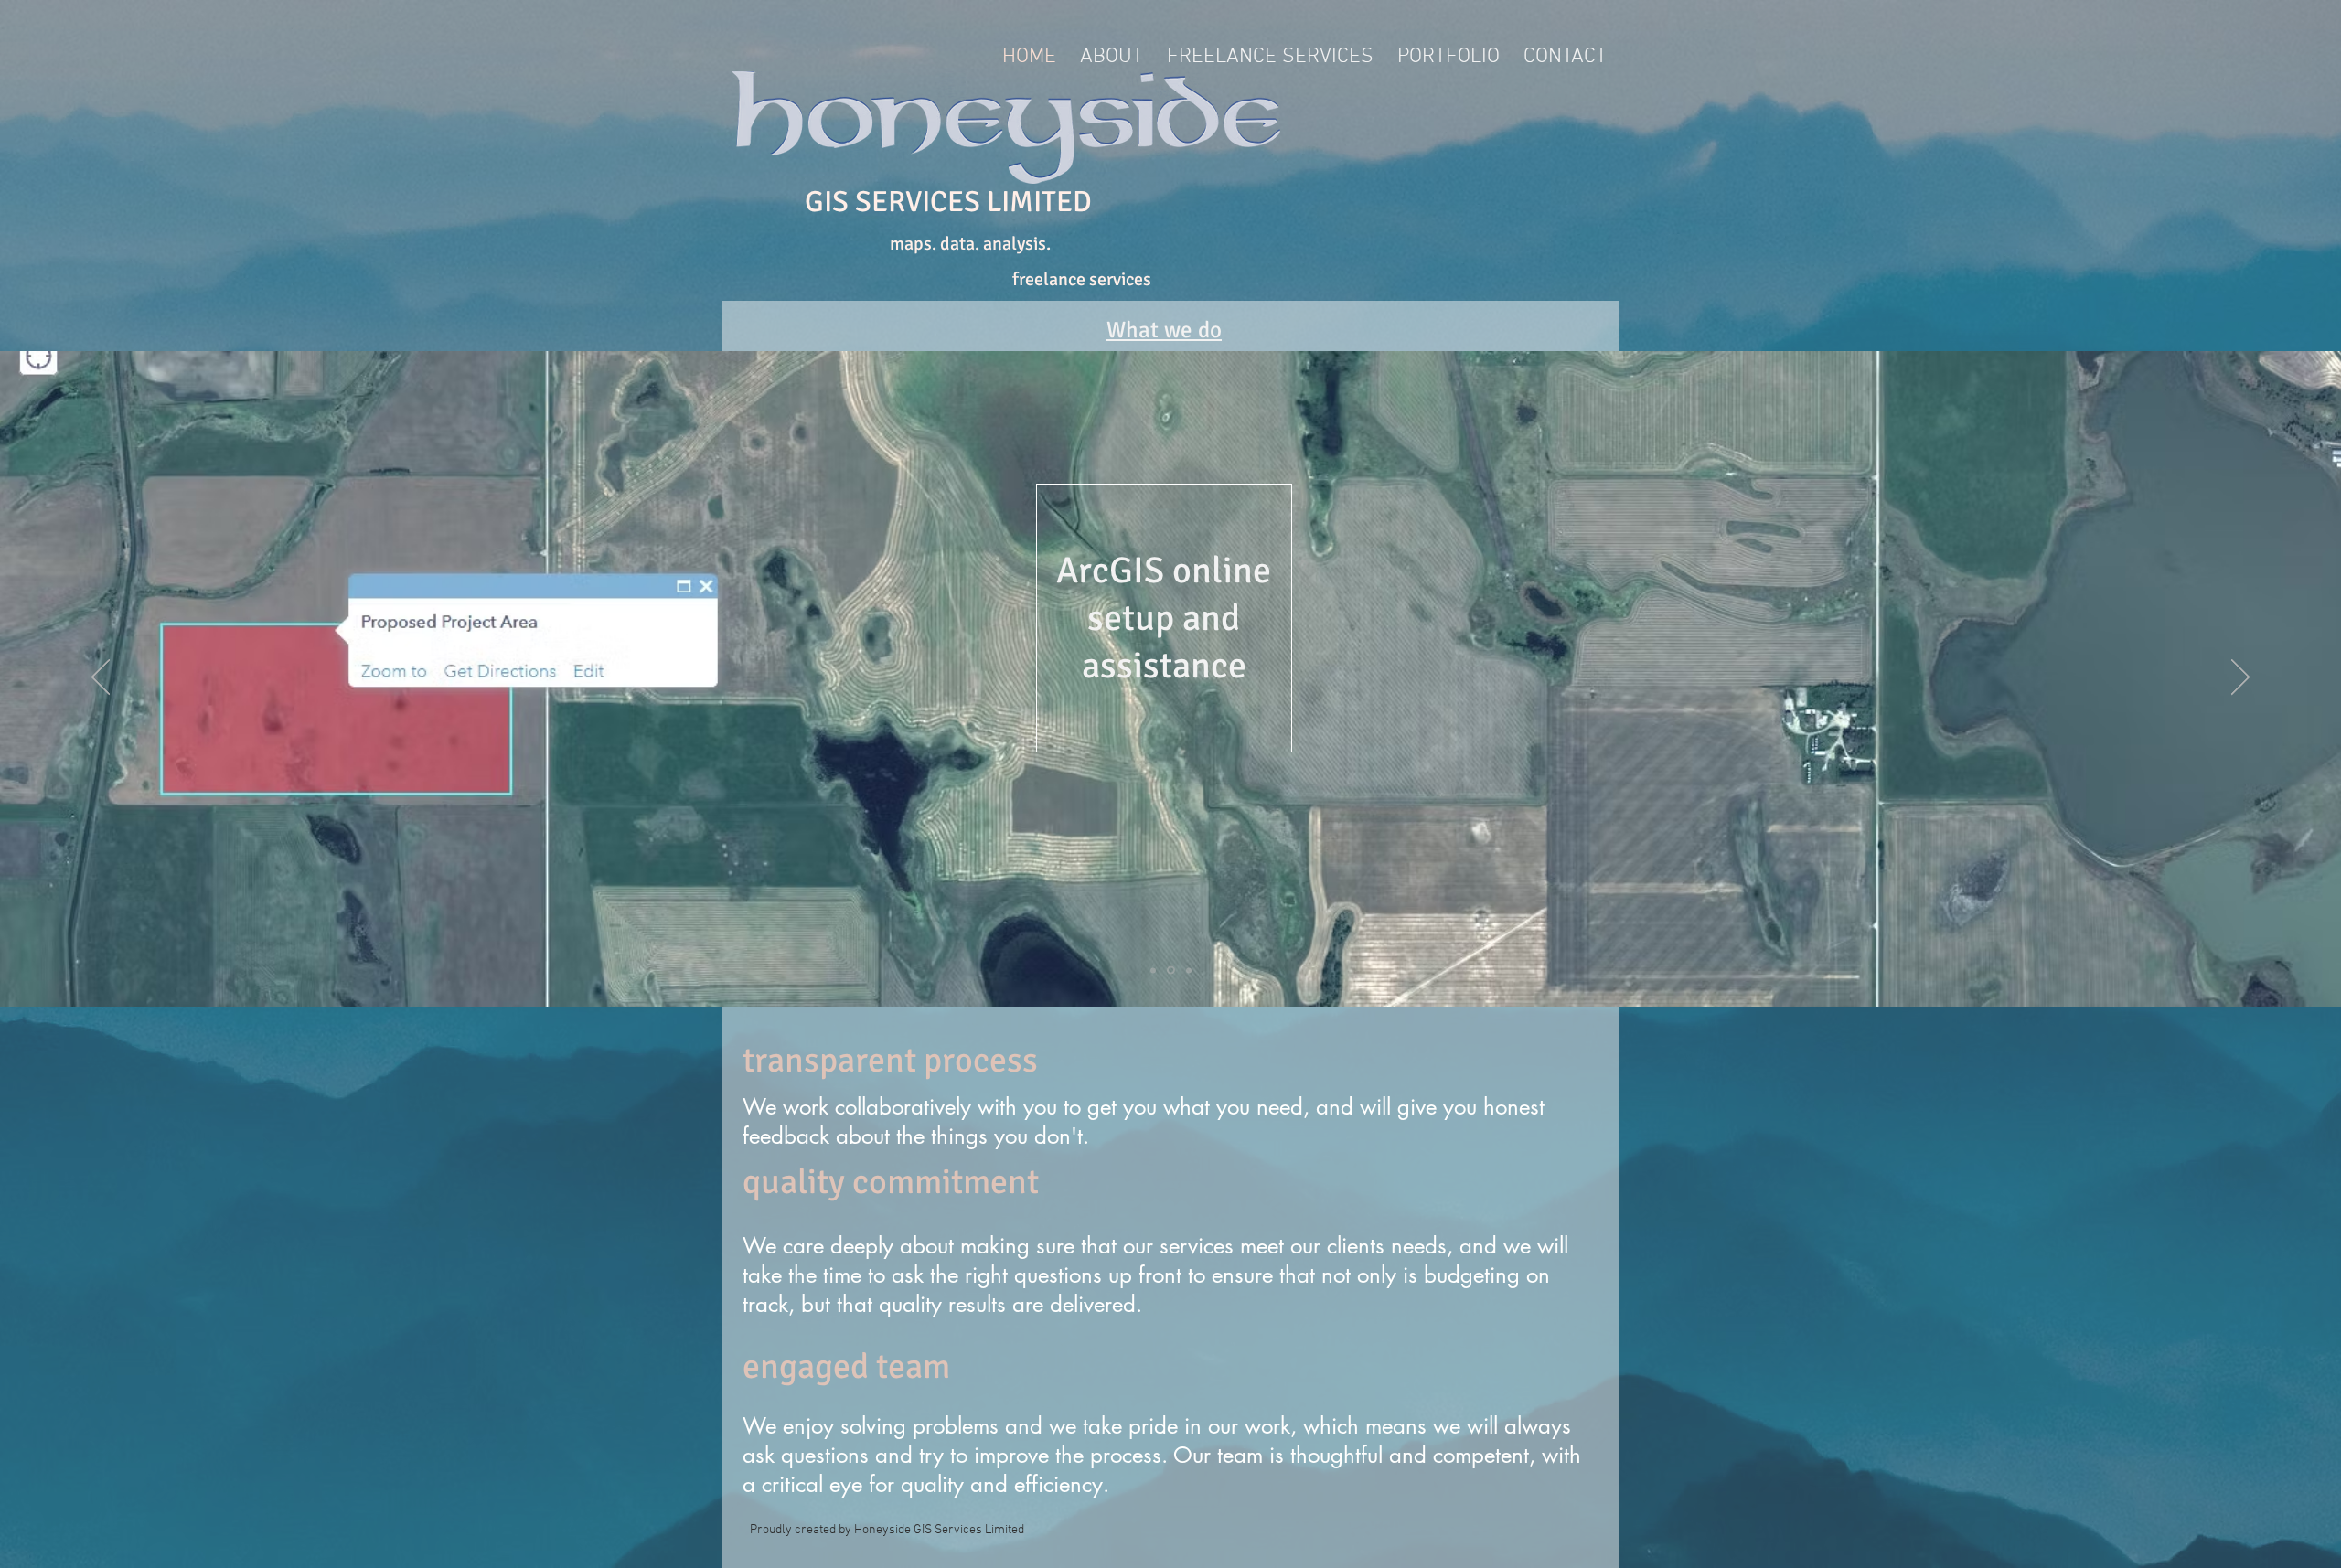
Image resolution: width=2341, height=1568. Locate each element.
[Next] (2240, 678)
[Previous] (101, 678)
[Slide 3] (1170, 970)
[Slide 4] (1187, 971)
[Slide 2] (1153, 970)
